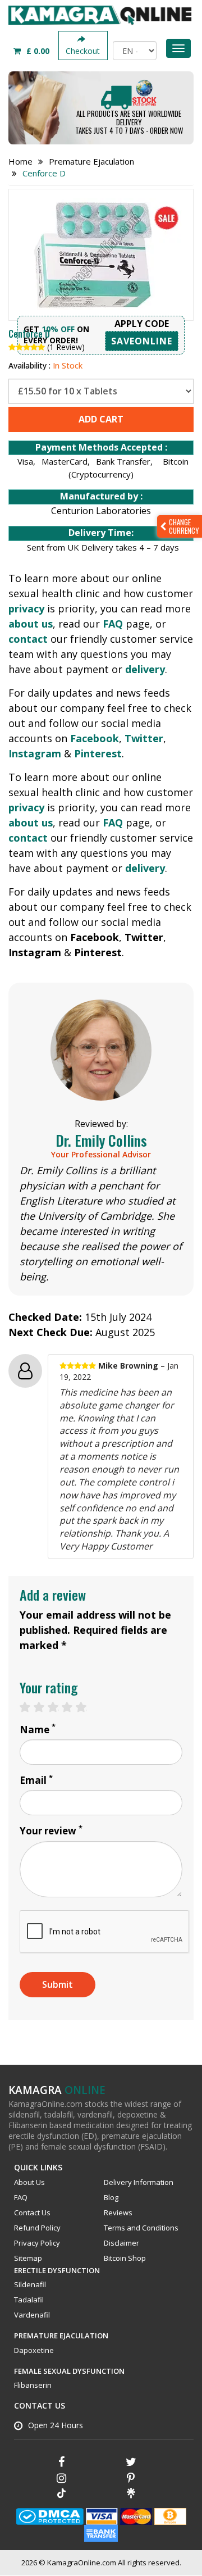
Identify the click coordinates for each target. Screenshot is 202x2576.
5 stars (87, 1707)
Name (38, 1730)
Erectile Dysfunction (57, 2270)
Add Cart (101, 419)
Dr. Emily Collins (101, 1140)
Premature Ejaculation (61, 2336)
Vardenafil (32, 2315)
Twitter (144, 738)
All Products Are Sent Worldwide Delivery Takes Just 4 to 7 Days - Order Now (129, 122)
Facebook (95, 738)
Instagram (35, 753)
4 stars (73, 1707)
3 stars (59, 1707)
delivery (145, 669)
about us (31, 624)
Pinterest (98, 753)
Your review (51, 1831)
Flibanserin (33, 2385)
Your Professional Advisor (101, 1154)
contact (28, 639)
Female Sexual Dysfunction (69, 2371)
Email (36, 1780)
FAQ (113, 624)
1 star (31, 1707)
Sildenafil (30, 2284)
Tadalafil (29, 2300)
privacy (26, 608)
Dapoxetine (34, 2350)
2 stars (45, 1707)
